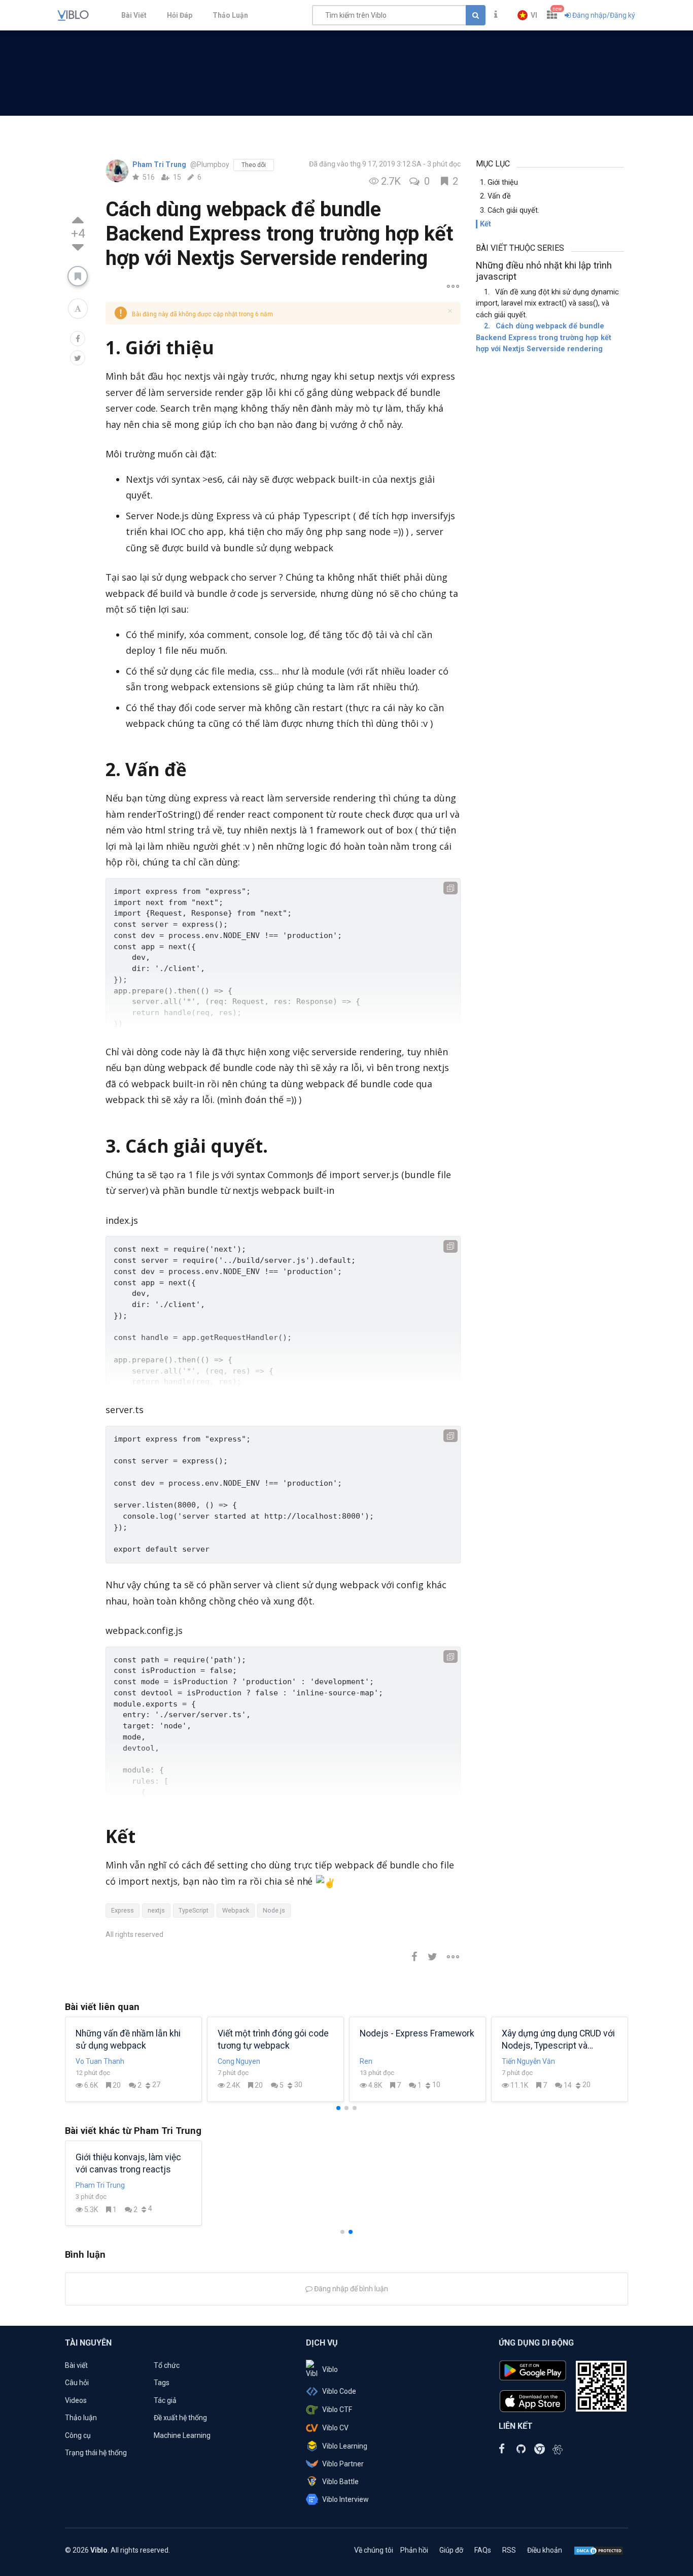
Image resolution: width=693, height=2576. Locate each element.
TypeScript (194, 1910)
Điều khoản (545, 2550)
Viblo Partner (343, 2464)
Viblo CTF (337, 2410)
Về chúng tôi (374, 2550)
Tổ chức (167, 2365)
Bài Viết (134, 15)
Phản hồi (414, 2550)
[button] (527, 15)
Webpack (236, 1910)
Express (123, 1910)
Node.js (274, 1910)
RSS (509, 2550)
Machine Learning (182, 2435)
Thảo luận (81, 2418)
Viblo (330, 2369)
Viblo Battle (340, 2482)
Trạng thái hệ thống (96, 2453)
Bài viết (76, 2365)
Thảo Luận (230, 15)
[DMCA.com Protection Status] (599, 2550)
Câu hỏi (77, 2383)
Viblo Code (339, 2391)
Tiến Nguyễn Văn (528, 2061)
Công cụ (78, 2435)
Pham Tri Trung (160, 164)
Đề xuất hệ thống (180, 2418)
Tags (162, 2383)
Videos (76, 2400)
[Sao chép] (451, 888)
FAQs (483, 2550)
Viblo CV (335, 2428)
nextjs (156, 1910)
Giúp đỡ (451, 2550)
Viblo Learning (345, 2446)
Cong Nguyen (239, 2061)
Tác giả (165, 2400)
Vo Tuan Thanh (100, 2061)
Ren (366, 2061)
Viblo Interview (345, 2499)
